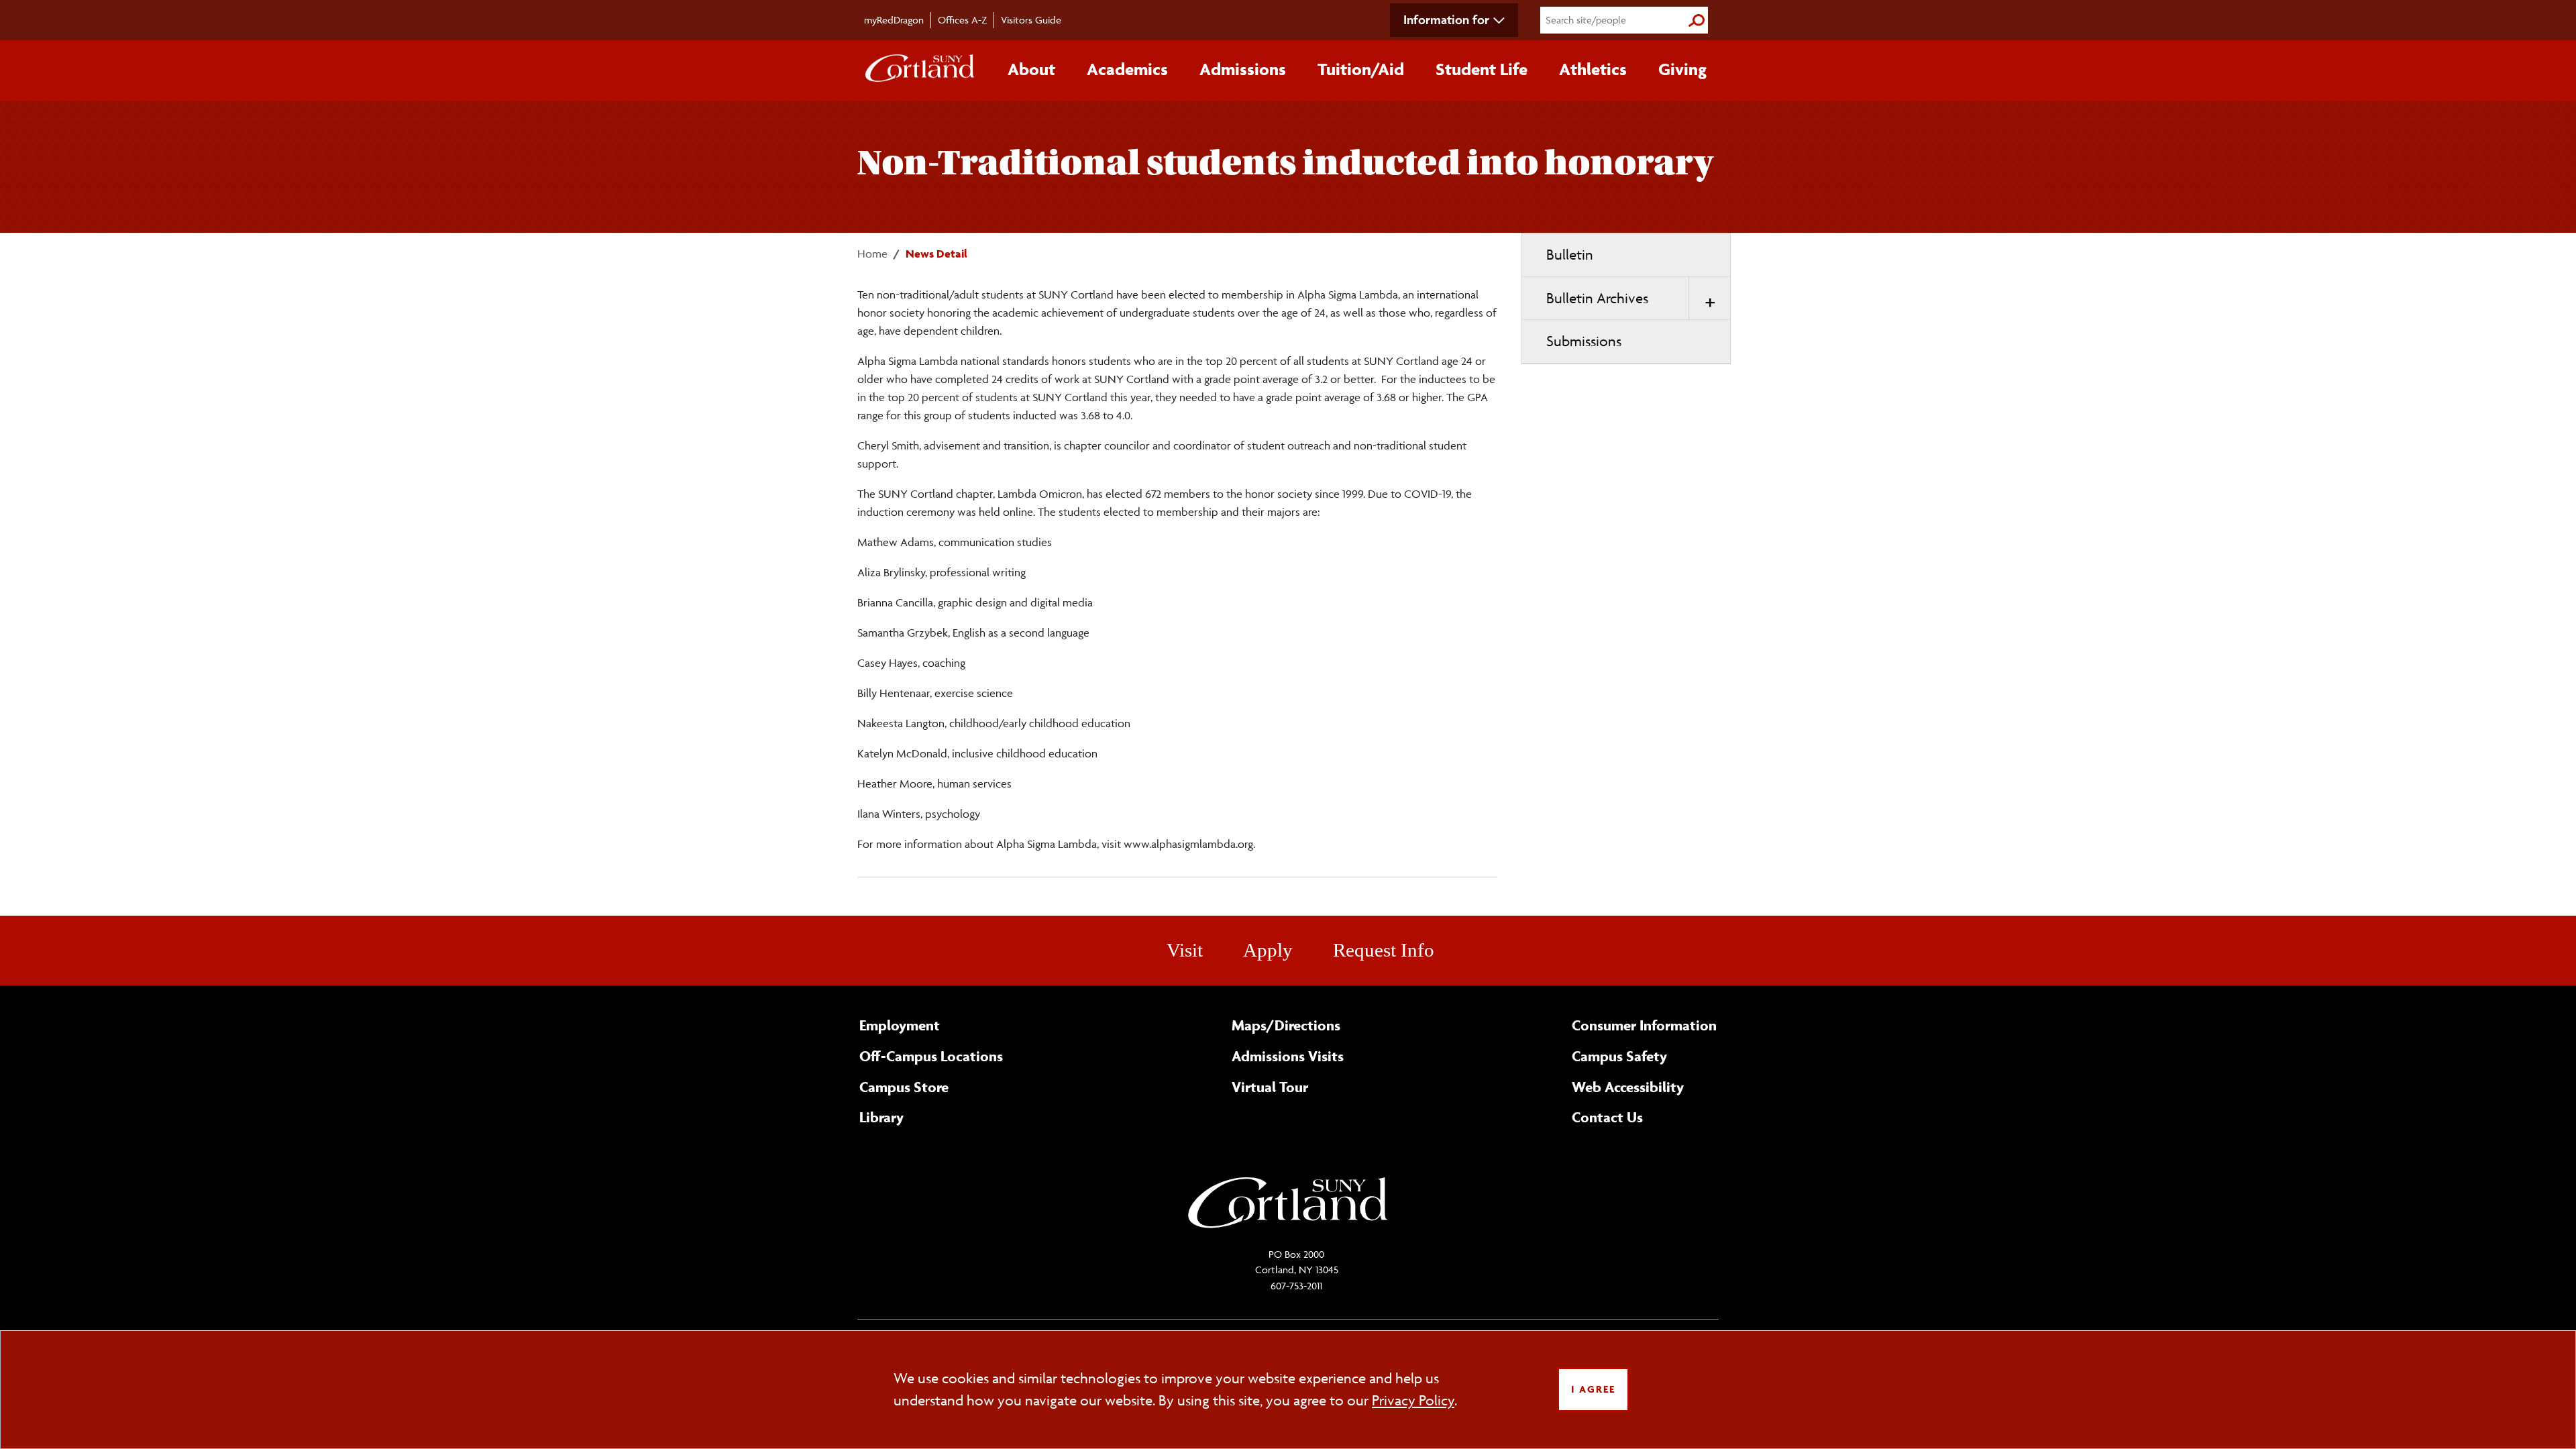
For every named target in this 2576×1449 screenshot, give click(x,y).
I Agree (1593, 1389)
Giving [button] (1682, 69)
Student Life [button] (1482, 69)
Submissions (1584, 341)
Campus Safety (1619, 1056)
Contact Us (1607, 1117)
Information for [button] (1446, 19)
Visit (1185, 950)
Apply (1268, 950)
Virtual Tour (1270, 1087)
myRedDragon (894, 20)
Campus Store (904, 1087)
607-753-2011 (1296, 1286)
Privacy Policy (1413, 1400)
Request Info (1384, 950)
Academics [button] (1127, 69)
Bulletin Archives (1597, 298)
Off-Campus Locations (931, 1056)
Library (881, 1117)
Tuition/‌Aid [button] (1361, 69)
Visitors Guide (1031, 20)
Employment (900, 1025)
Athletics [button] (1593, 69)
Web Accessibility (1628, 1087)
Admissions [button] (1243, 69)
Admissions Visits (1288, 1056)
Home (872, 254)
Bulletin (1570, 255)
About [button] (1031, 69)
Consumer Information (1644, 1025)
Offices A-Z (962, 20)
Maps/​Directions (1286, 1025)
